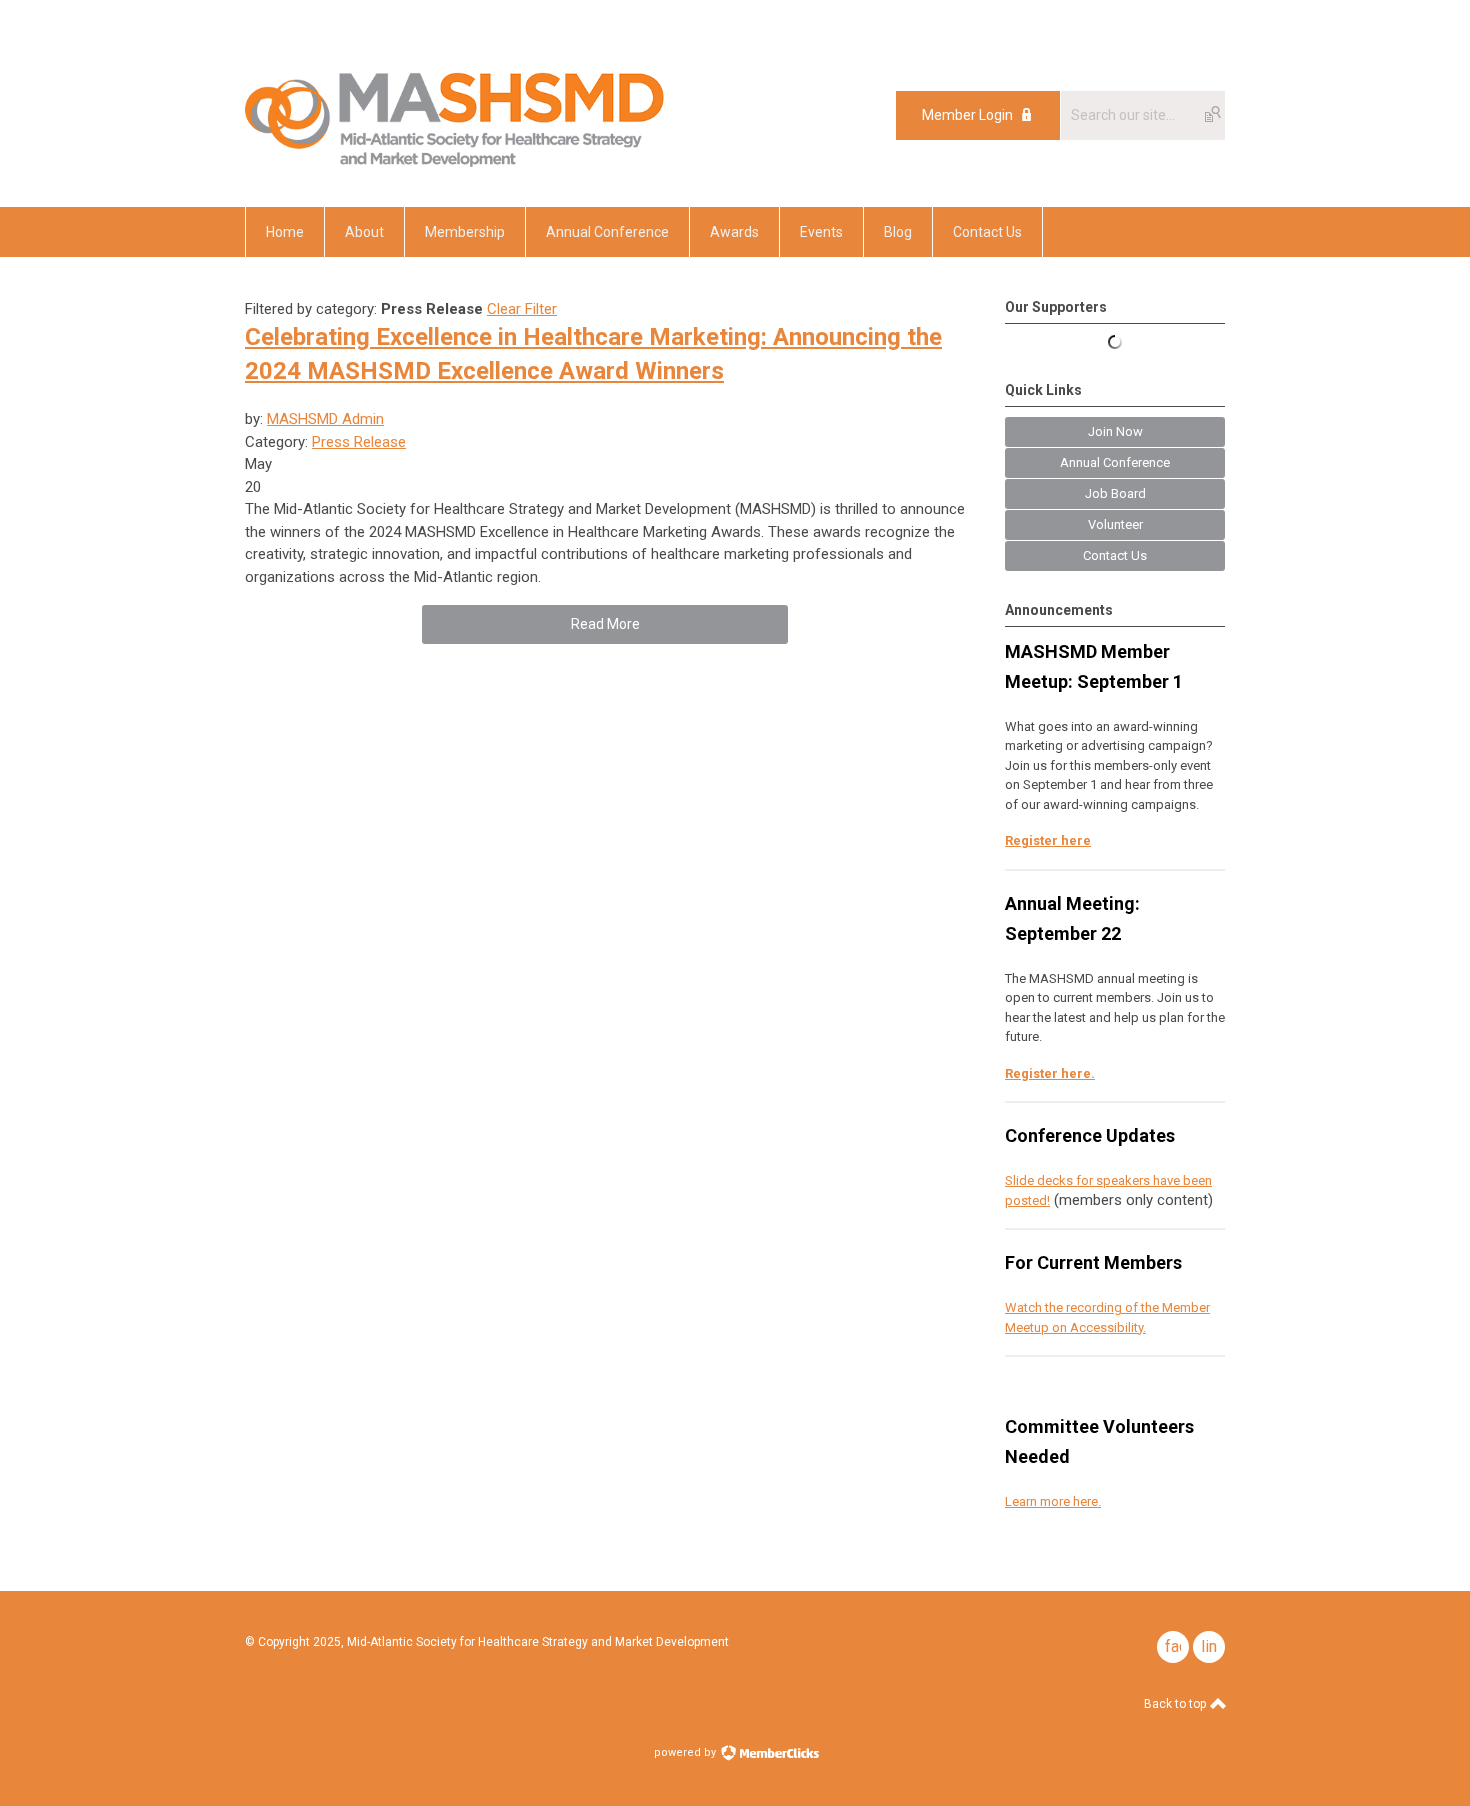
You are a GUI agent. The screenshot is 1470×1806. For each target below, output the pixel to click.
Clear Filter (522, 309)
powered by (686, 1752)
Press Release (359, 442)
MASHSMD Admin (325, 419)
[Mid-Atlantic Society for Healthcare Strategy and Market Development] (454, 162)
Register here (1048, 840)
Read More (605, 624)
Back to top (1176, 1704)
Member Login (967, 115)
